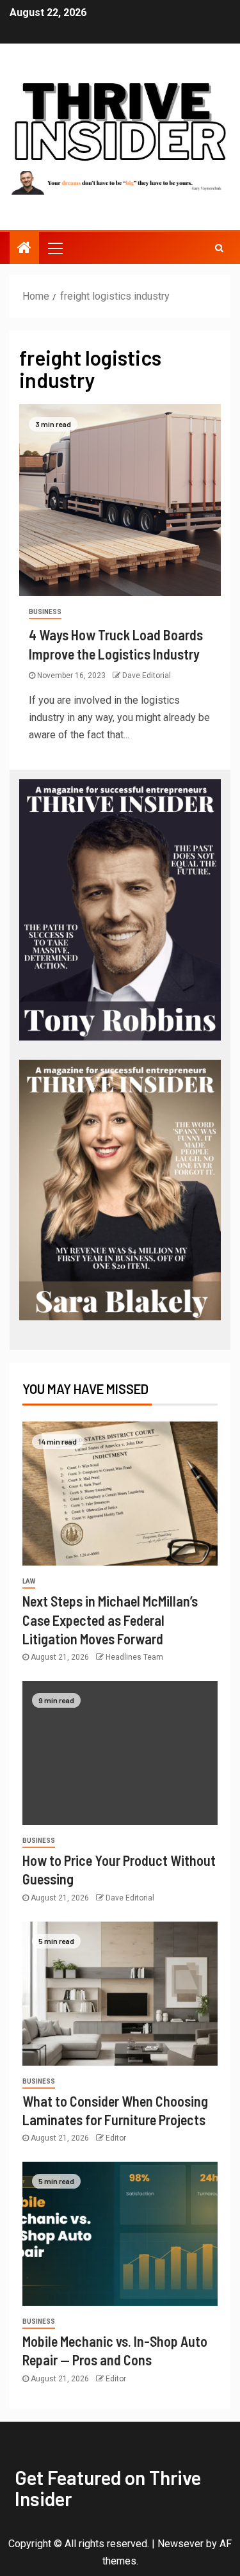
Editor (116, 2138)
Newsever (180, 2544)
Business (45, 612)
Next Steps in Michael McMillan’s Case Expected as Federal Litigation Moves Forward (110, 1620)
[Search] (219, 248)
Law (29, 1581)
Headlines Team (134, 1657)
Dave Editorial (147, 676)
